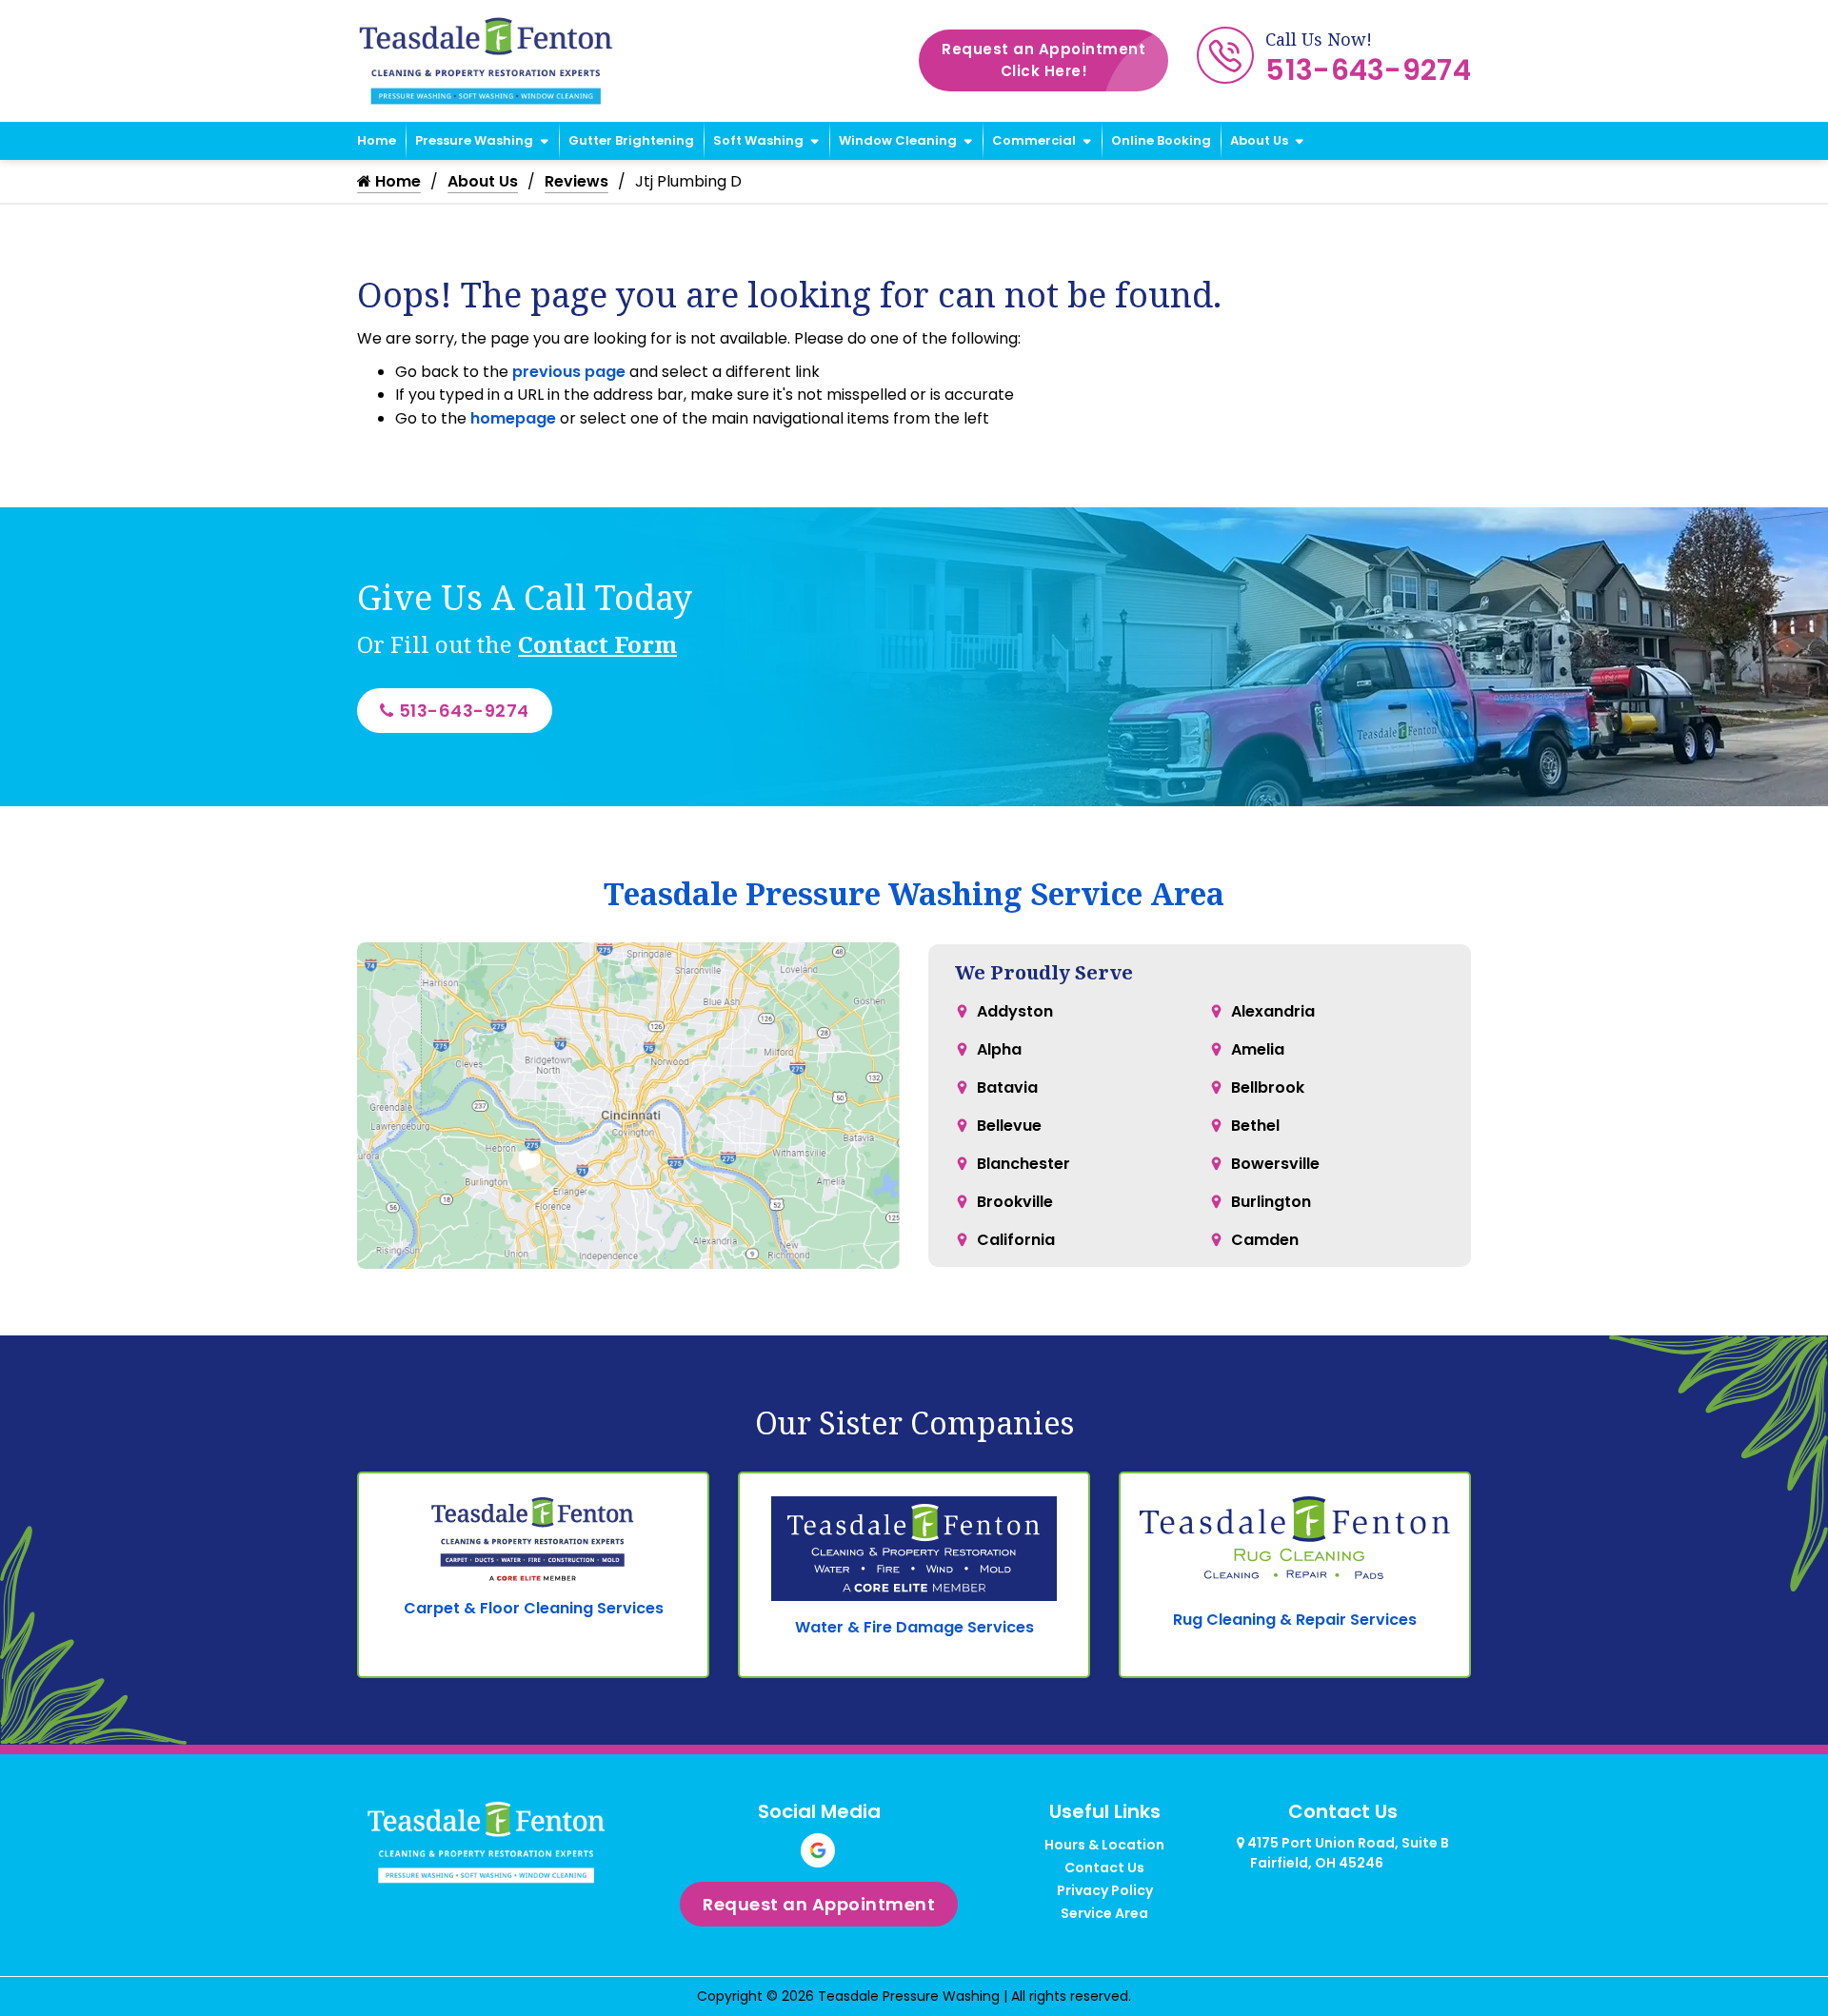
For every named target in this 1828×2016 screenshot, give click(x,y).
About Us (1259, 140)
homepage (513, 418)
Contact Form (597, 644)
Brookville (1015, 1202)
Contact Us (1104, 1868)
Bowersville (1275, 1164)
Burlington (1271, 1202)
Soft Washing (758, 140)
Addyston (1015, 1011)
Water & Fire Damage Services (914, 1627)
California (1016, 1240)
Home (377, 140)
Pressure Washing (474, 140)
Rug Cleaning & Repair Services (1295, 1620)
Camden (1265, 1240)
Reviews (576, 181)
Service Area (1104, 1913)
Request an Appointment (1043, 60)
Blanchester (1023, 1164)
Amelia (1258, 1049)
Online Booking (1161, 140)
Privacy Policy (1105, 1890)
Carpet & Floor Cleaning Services (534, 1608)
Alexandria (1273, 1011)
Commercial (1034, 140)
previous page (569, 372)
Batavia (1007, 1087)
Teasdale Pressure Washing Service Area (914, 893)
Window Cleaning (898, 140)
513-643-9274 (1368, 70)
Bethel (1255, 1126)
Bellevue (1009, 1126)
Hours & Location (1104, 1845)
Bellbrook (1268, 1087)
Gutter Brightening (631, 140)
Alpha (999, 1049)
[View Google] (818, 1850)
